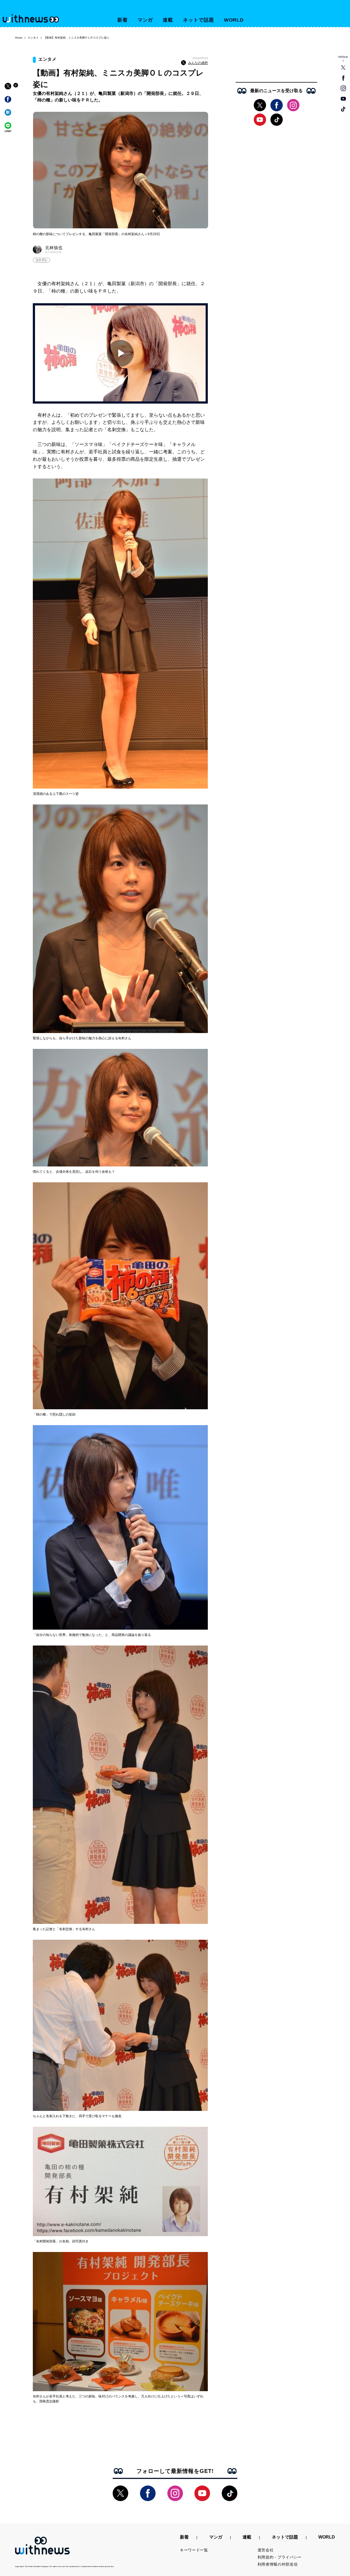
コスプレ (41, 260)
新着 (122, 20)
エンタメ (33, 38)
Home (19, 38)
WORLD (234, 20)
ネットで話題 (198, 20)
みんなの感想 (198, 63)
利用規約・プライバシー (280, 2557)
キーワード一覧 (194, 2550)
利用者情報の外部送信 (278, 2564)
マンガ (145, 20)
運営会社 (266, 2550)
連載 (168, 20)
